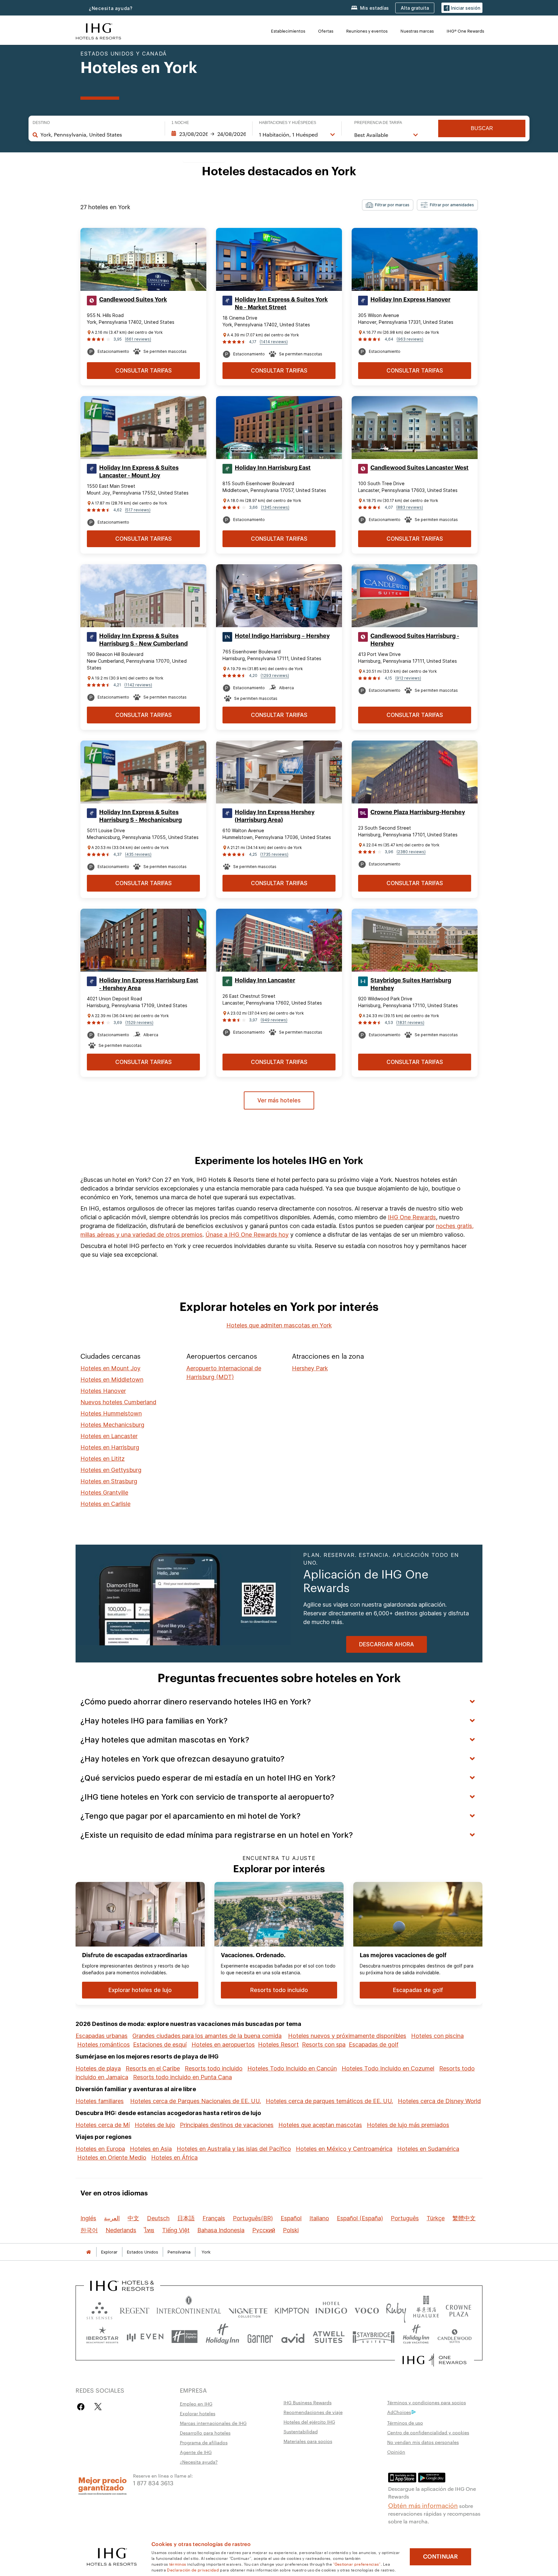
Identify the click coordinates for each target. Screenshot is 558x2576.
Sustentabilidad (301, 2431)
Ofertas (326, 31)
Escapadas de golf (374, 2044)
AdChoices (399, 2412)
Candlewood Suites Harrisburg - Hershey (415, 640)
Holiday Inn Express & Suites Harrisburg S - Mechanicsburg (140, 816)
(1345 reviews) (275, 507)
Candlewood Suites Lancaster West (419, 468)
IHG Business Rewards (308, 2402)
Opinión (396, 2452)
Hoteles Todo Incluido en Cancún (292, 2068)
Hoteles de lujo (155, 2125)
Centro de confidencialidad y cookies (428, 2432)
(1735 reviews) (274, 854)
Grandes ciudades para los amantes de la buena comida (207, 2036)
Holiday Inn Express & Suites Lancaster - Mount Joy (139, 472)
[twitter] (98, 2407)
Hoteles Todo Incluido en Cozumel (388, 2068)
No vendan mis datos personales (423, 2442)
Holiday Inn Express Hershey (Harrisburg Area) (275, 816)
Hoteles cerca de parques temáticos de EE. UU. (329, 2101)
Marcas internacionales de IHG (213, 2423)
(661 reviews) (138, 339)
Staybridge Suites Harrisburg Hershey (411, 984)
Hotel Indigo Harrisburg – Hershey (282, 636)
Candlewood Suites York (133, 300)
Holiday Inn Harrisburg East (273, 468)
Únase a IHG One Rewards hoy (247, 1235)
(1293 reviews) (275, 675)
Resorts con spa (324, 2044)
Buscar (482, 128)
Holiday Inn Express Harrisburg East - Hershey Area (149, 984)
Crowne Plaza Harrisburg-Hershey (418, 812)
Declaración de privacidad (193, 2570)
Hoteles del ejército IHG (309, 2422)
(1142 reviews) (138, 685)
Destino (41, 123)
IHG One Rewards (412, 1217)
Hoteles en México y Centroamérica (344, 2149)
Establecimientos (288, 31)
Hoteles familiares (100, 2101)
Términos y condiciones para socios (427, 2402)
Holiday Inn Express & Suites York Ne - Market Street (281, 303)
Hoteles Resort (278, 2044)
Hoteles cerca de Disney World (439, 2101)
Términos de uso (405, 2423)
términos (178, 2564)
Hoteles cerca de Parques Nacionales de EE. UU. (196, 2101)
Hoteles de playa (98, 2068)
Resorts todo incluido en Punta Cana (182, 2077)
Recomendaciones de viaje (313, 2412)
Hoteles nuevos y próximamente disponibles (347, 2036)
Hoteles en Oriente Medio (112, 2157)
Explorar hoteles (198, 2413)
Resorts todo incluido (214, 2068)
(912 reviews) (408, 678)
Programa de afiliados (204, 2442)
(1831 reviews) (410, 1022)
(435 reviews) (138, 854)
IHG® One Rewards (465, 31)
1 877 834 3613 (153, 2483)
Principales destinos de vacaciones (227, 2125)
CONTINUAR (440, 2557)
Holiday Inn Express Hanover (410, 300)
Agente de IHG (196, 2452)
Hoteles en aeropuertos (223, 2044)
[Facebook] (82, 2407)
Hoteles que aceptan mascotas (320, 2125)
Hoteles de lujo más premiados (408, 2125)
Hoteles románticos (103, 2044)
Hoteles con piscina (437, 2036)
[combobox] (99, 135)
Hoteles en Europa (100, 2149)
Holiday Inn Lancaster (265, 980)
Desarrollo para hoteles (205, 2433)
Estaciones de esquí (160, 2044)
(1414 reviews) (274, 342)
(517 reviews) (138, 510)
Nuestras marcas (417, 31)
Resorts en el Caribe (153, 2068)
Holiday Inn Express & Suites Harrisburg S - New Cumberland (143, 640)
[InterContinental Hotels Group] (98, 31)
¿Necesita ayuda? (111, 8)
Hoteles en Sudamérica (428, 2149)
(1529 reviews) (139, 1022)
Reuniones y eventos (367, 31)
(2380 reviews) (411, 852)
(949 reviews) (274, 1020)
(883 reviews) (410, 507)
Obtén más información (423, 2505)
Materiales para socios (308, 2441)
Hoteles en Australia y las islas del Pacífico (234, 2149)
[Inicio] (88, 2252)
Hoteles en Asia (151, 2149)
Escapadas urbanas (102, 2036)
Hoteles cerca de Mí (103, 2125)
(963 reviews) (410, 339)
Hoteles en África (174, 2157)
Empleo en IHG (196, 2404)
